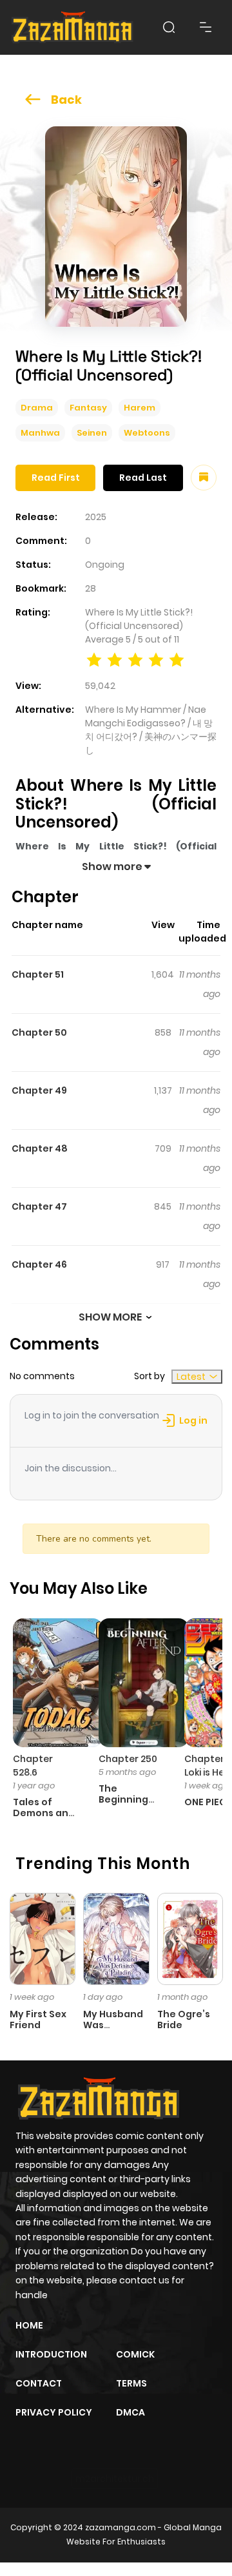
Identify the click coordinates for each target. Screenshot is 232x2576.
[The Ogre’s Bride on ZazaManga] (190, 1938)
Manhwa (40, 433)
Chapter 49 (39, 1090)
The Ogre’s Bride (184, 2019)
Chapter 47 (39, 1206)
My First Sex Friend (38, 2019)
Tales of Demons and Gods (44, 1813)
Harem (140, 408)
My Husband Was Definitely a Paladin (113, 2030)
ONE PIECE (208, 1802)
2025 (96, 517)
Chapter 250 (128, 1759)
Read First (56, 478)
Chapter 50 (39, 1032)
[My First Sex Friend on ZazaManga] (43, 1938)
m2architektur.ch (115, 2479)
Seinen (92, 433)
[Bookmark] (204, 478)
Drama (37, 408)
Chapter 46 (39, 1264)
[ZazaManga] (73, 27)
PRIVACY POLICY (54, 2412)
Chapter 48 (40, 1148)
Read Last (143, 478)
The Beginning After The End (123, 1805)
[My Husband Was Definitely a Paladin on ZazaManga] (116, 1938)
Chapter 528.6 (33, 1766)
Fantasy (88, 408)
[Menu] (206, 27)
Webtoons (147, 433)
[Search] (169, 27)
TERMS (131, 2383)
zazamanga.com (121, 2527)
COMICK (135, 2354)
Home (29, 2325)
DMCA (130, 2412)
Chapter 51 (38, 974)
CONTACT (39, 2383)
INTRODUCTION (51, 2354)
